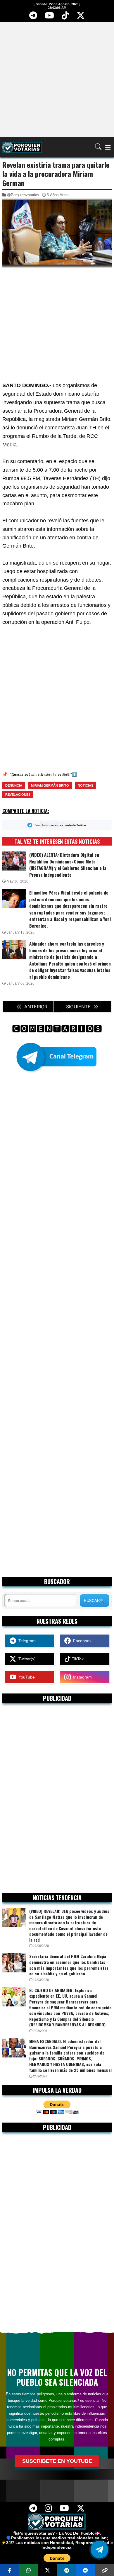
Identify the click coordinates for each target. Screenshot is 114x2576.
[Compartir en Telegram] (66, 2570)
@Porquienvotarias (23, 195)
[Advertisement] (57, 79)
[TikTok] (65, 17)
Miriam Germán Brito (50, 785)
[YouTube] (50, 17)
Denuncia (14, 785)
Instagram (81, 1677)
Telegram (26, 1641)
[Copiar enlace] (104, 2570)
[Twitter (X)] (81, 17)
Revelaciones (18, 795)
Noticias (85, 785)
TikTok (77, 1659)
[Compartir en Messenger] (85, 2570)
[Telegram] (33, 17)
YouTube (25, 1677)
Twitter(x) (26, 1659)
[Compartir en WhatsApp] (28, 2570)
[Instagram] (49, 2510)
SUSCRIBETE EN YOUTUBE (57, 2461)
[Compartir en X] (47, 2570)
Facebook (81, 1641)
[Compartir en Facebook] (9, 2570)
